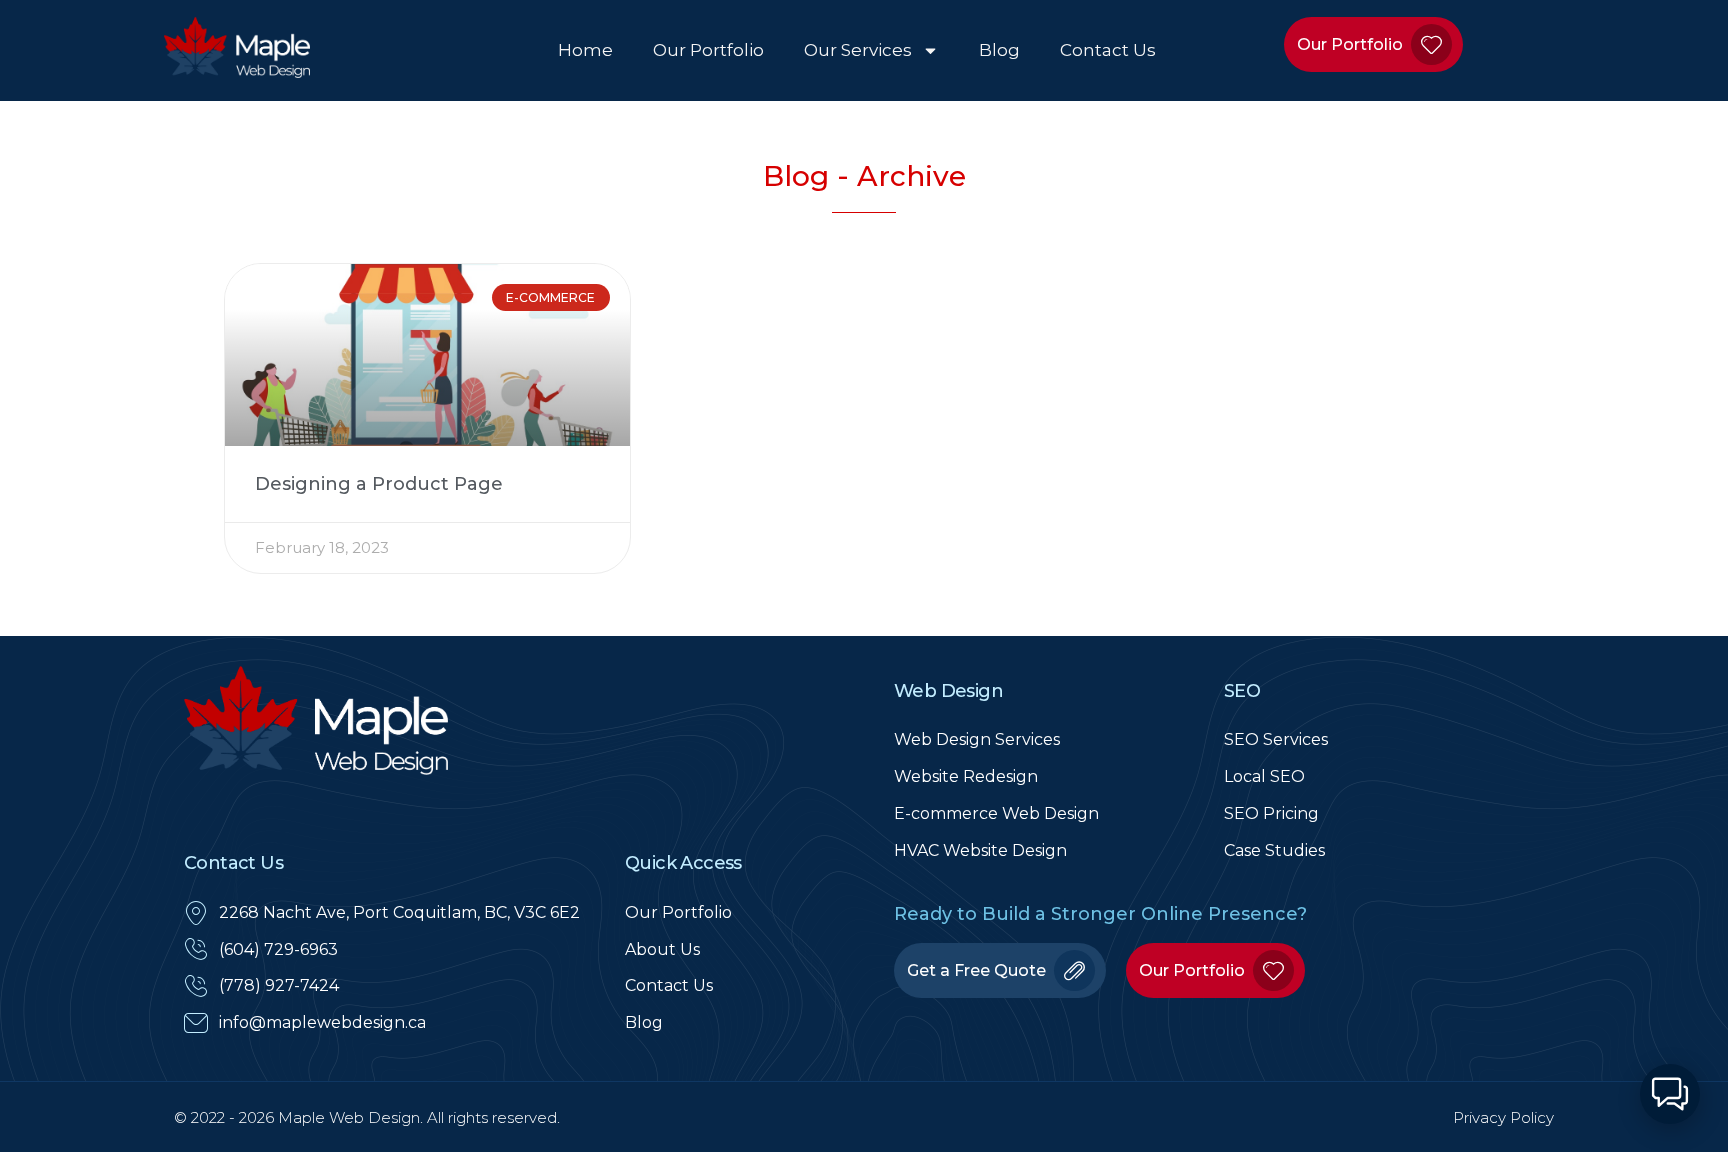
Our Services (858, 50)
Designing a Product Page (379, 484)
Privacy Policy (1503, 1117)
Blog (999, 50)
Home (585, 50)
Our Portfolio (708, 50)
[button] (1670, 1094)
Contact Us (1108, 50)
